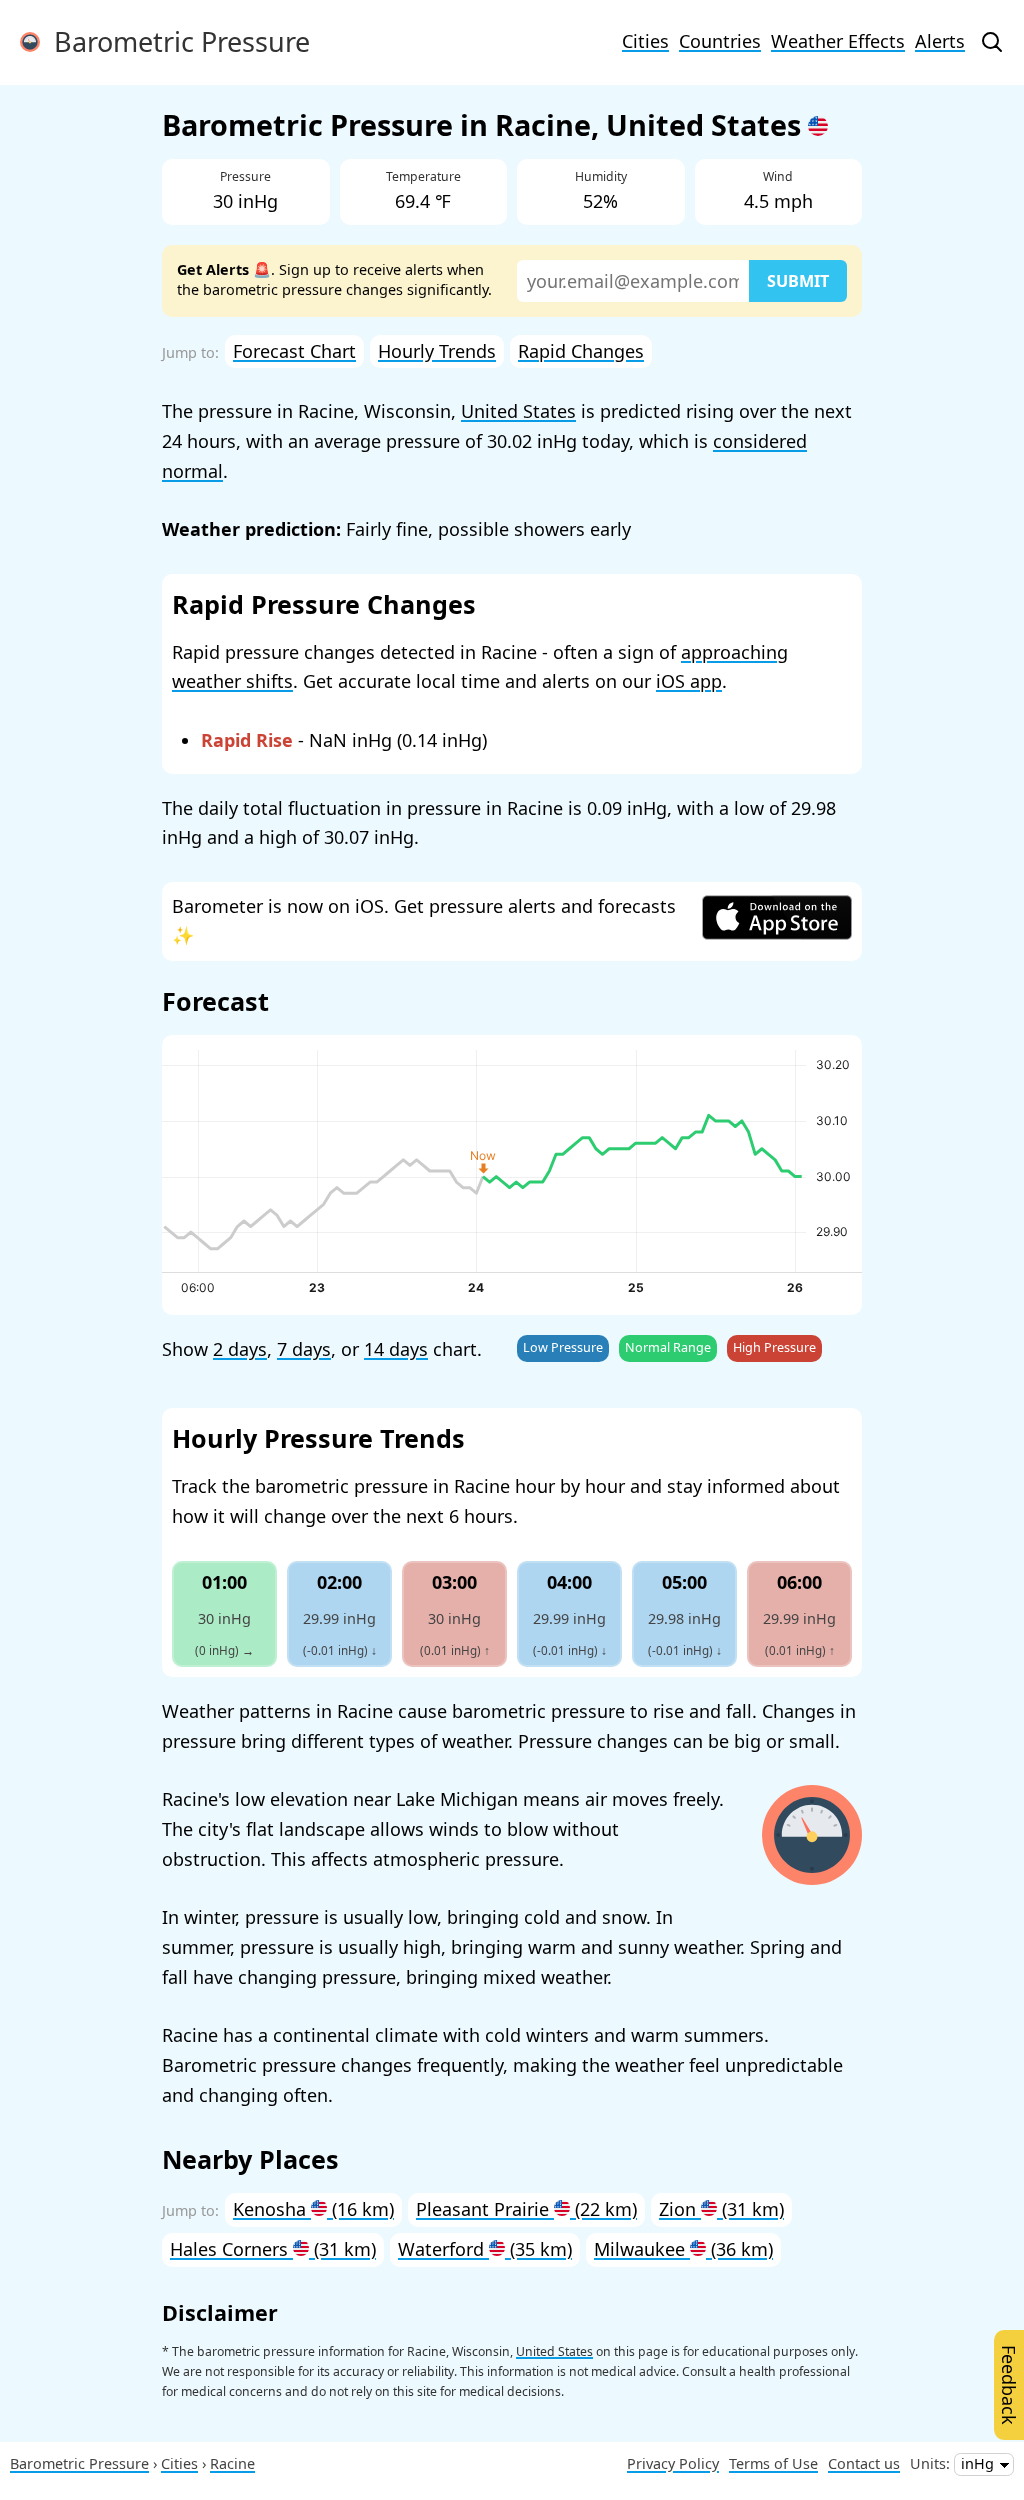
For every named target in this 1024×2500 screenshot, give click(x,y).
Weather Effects (838, 41)
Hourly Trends (437, 351)
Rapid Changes (581, 351)
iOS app (689, 681)
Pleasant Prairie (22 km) (526, 2209)
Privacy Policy (673, 2463)
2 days (240, 1349)
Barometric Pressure (175, 41)
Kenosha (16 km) (313, 2209)
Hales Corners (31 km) (273, 2249)
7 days (304, 1349)
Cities (645, 41)
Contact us (864, 2463)
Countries (720, 41)
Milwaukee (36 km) (683, 2249)
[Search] (992, 42)
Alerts (940, 41)
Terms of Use (773, 2463)
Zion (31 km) (721, 2209)
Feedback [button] (1009, 2385)
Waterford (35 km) (485, 2249)
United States (518, 411)
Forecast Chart (294, 351)
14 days (396, 1349)
